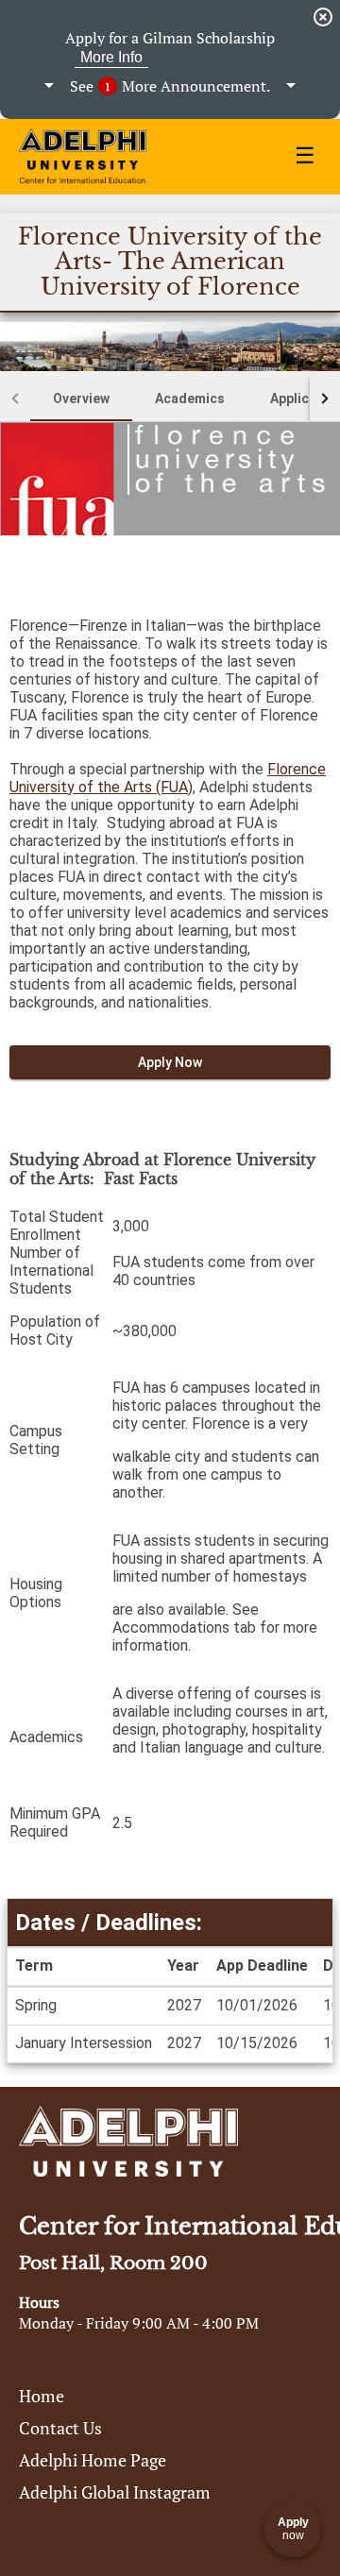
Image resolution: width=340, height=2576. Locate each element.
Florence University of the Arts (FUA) (168, 778)
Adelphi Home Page (93, 2460)
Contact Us (60, 2428)
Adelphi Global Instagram (115, 2492)
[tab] (81, 398)
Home (42, 2396)
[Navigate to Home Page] (83, 157)
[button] (170, 86)
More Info (111, 57)
